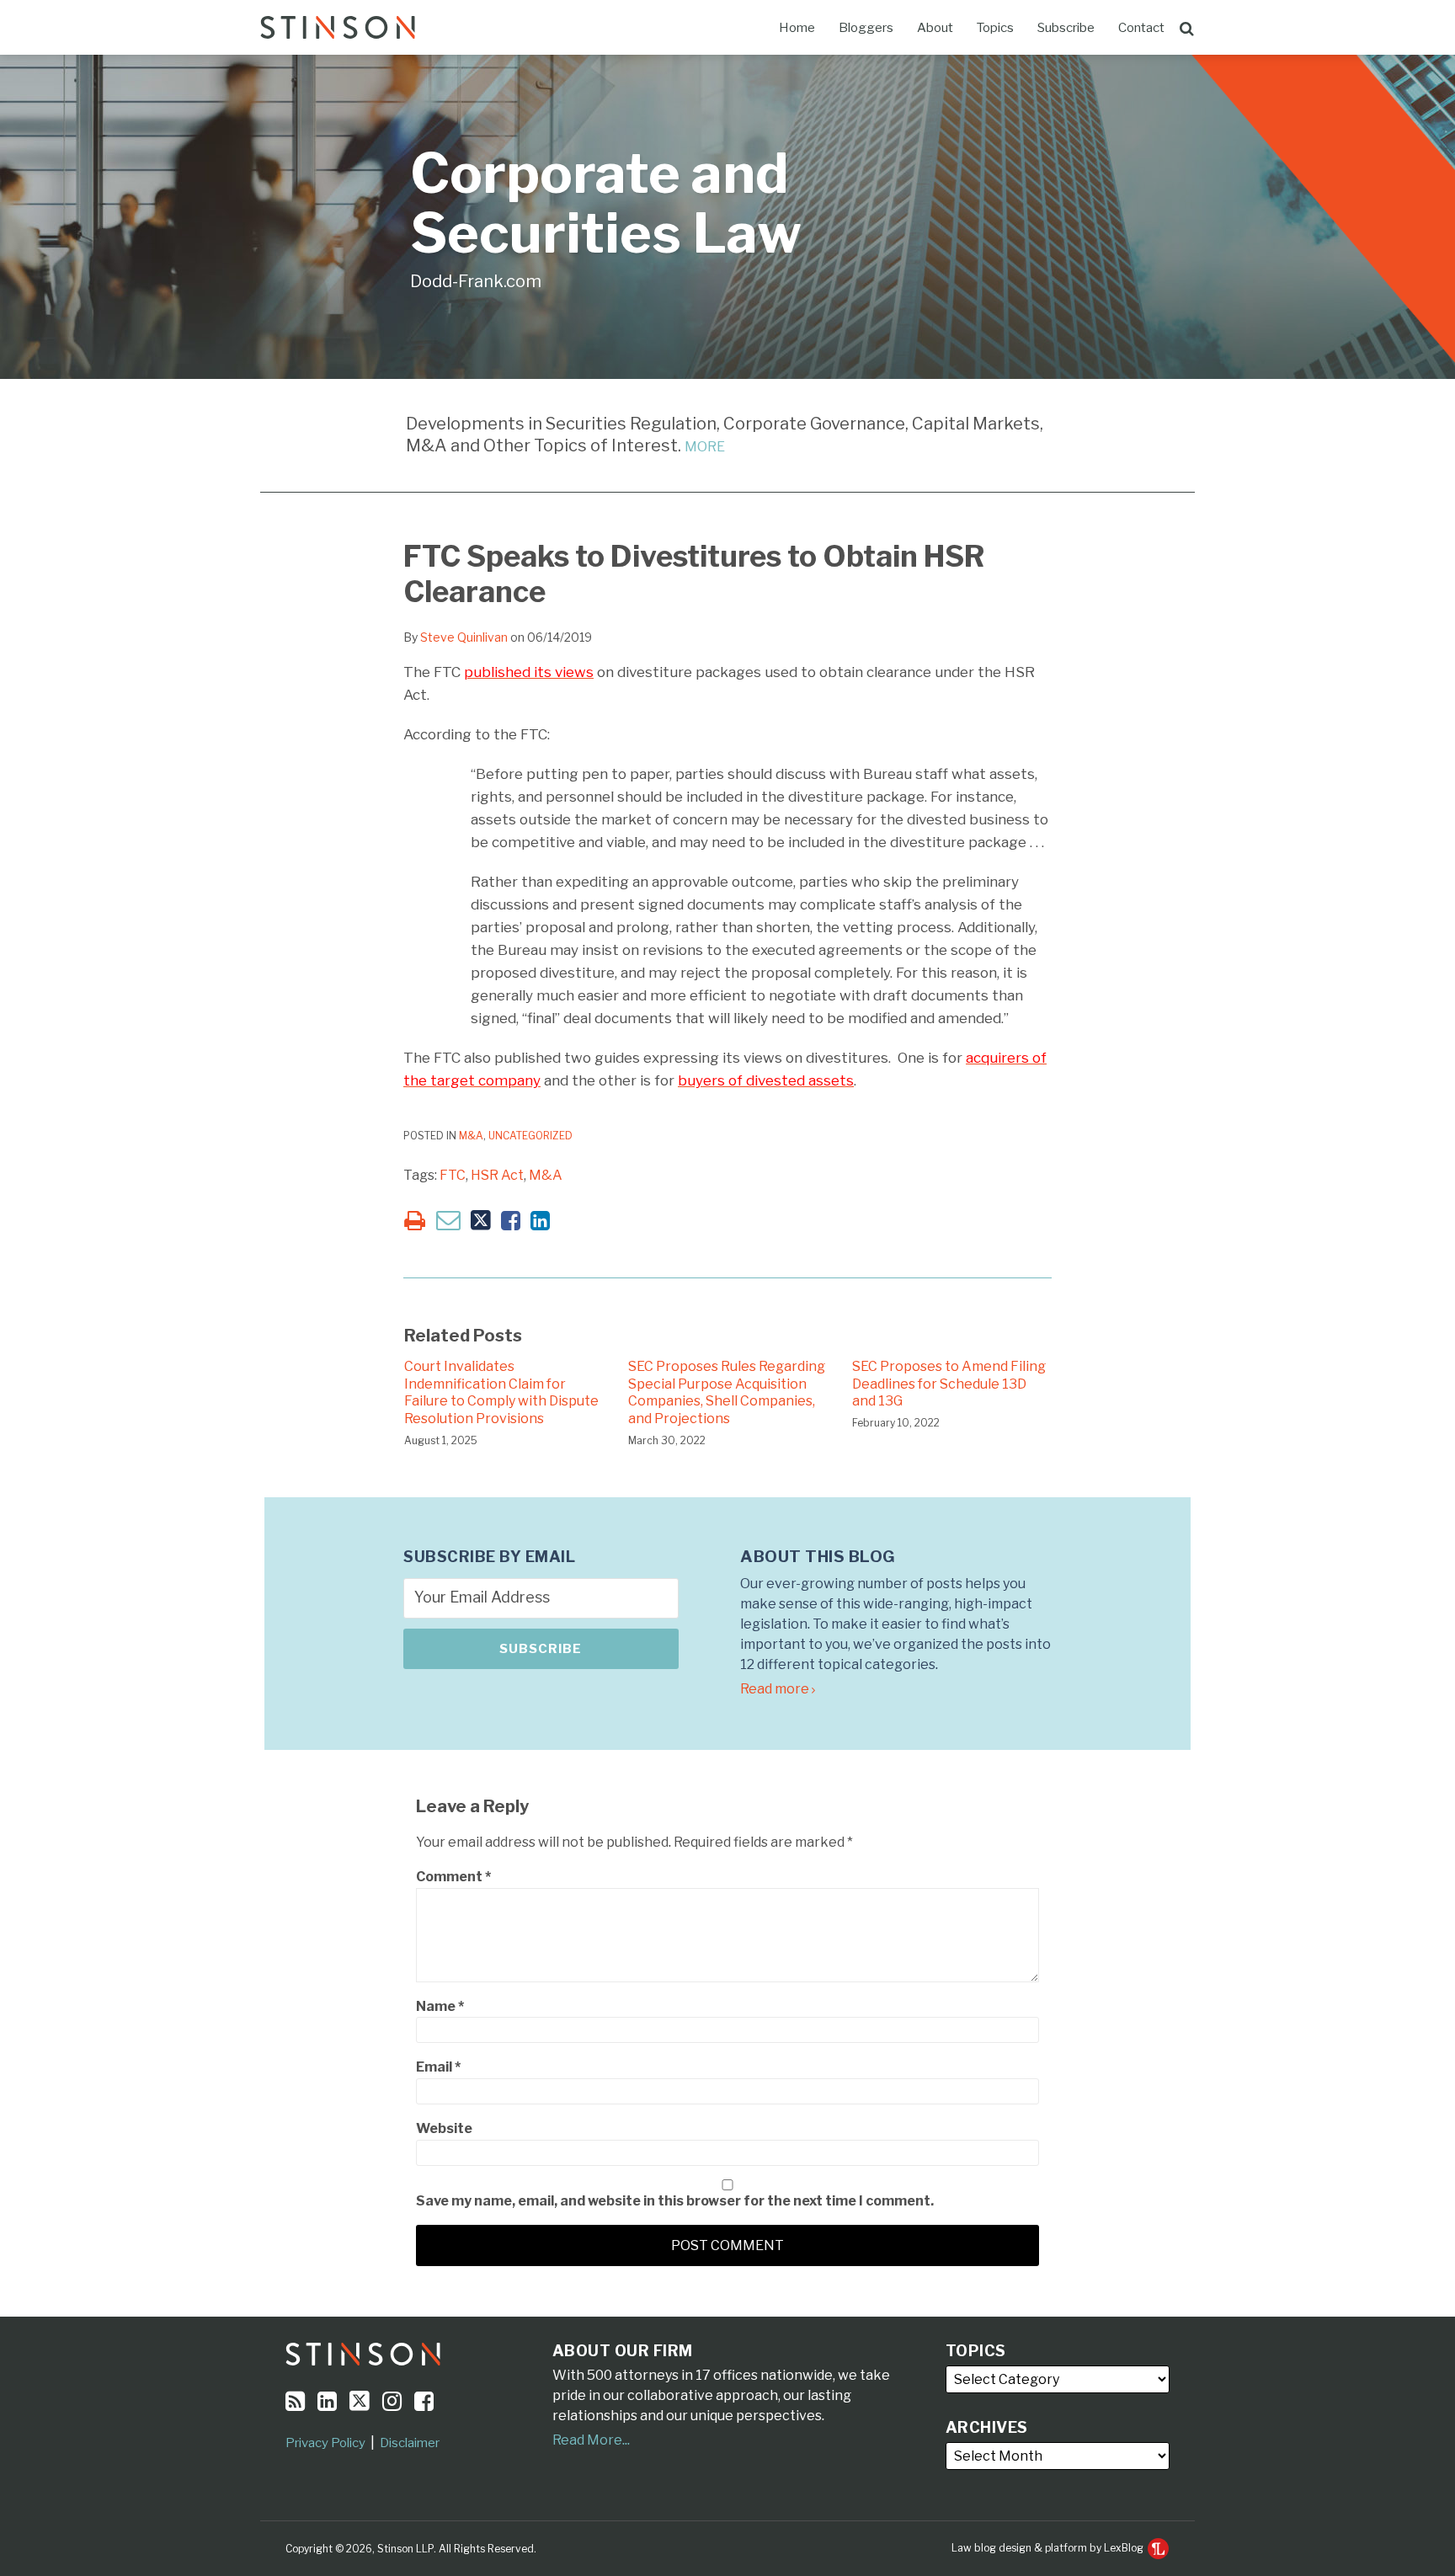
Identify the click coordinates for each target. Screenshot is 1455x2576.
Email (438, 2067)
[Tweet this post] (481, 1221)
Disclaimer (410, 2443)
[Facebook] (424, 2401)
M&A (471, 1136)
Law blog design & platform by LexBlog (1049, 2548)
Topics (995, 28)
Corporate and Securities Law (606, 203)
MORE (705, 447)
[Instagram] (392, 2401)
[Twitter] (360, 2401)
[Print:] (415, 1221)
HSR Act (497, 1175)
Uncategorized (530, 1136)
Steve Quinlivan (464, 637)
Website (444, 2128)
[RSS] (295, 2401)
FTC (453, 1175)
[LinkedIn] (327, 2401)
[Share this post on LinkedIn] (540, 1221)
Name (440, 2006)
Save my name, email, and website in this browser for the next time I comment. (675, 2201)
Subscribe (1066, 28)
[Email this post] (448, 1220)
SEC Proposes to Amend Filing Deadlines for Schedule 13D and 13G (949, 1384)
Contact (1141, 28)
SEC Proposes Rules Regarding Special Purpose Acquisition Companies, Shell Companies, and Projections (727, 1392)
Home (797, 28)
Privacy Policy (325, 2443)
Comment (453, 1877)
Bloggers (866, 28)
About (935, 28)
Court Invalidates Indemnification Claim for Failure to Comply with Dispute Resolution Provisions (501, 1392)
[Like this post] (511, 1221)
